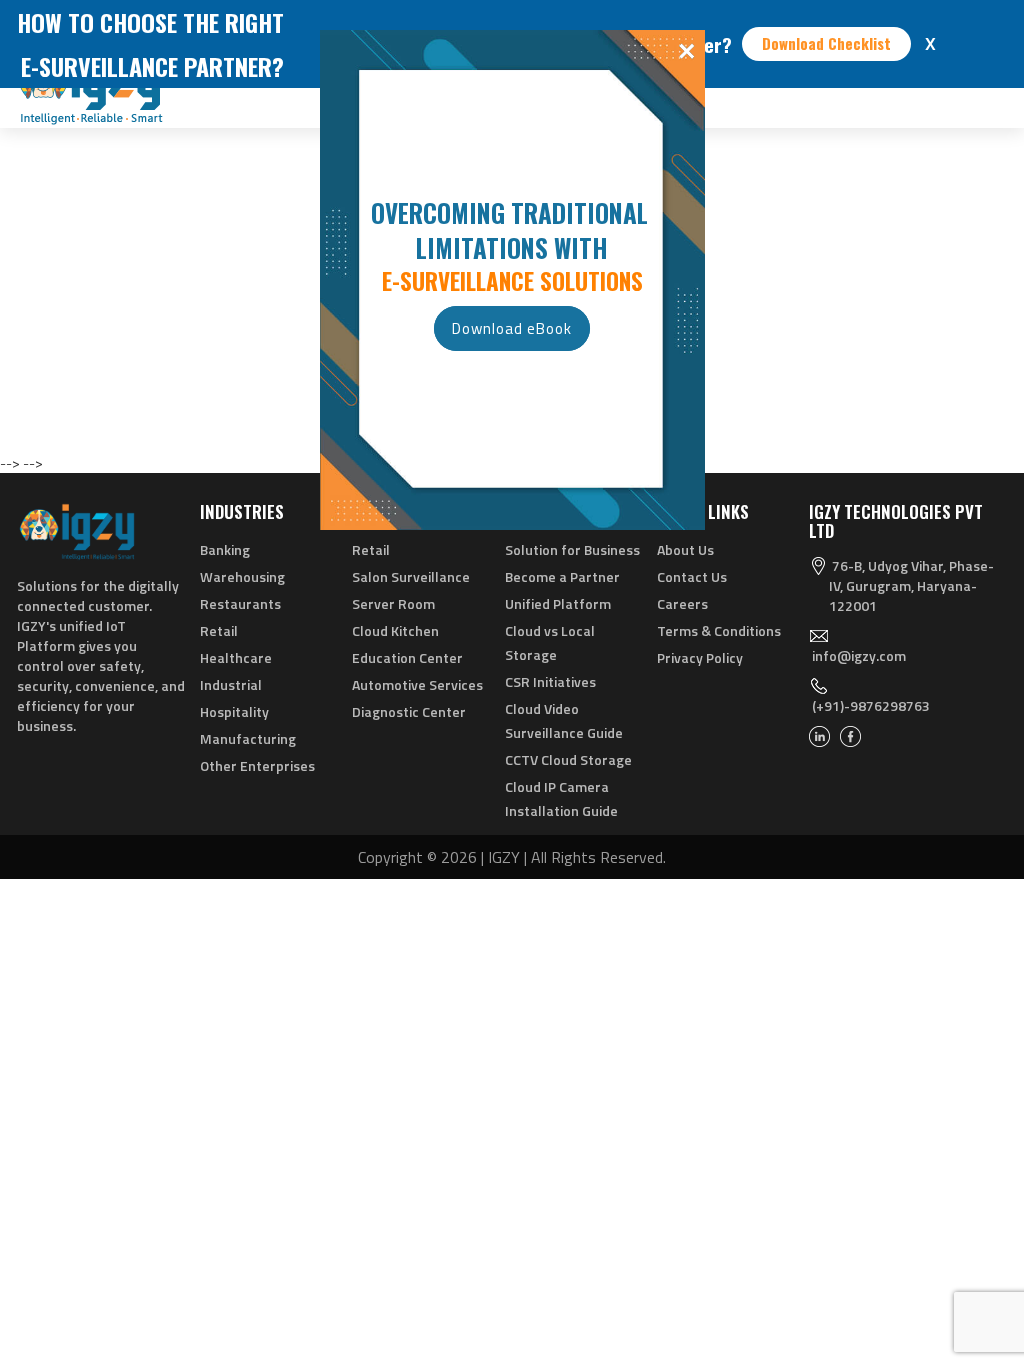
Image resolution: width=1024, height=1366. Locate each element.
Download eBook (512, 328)
